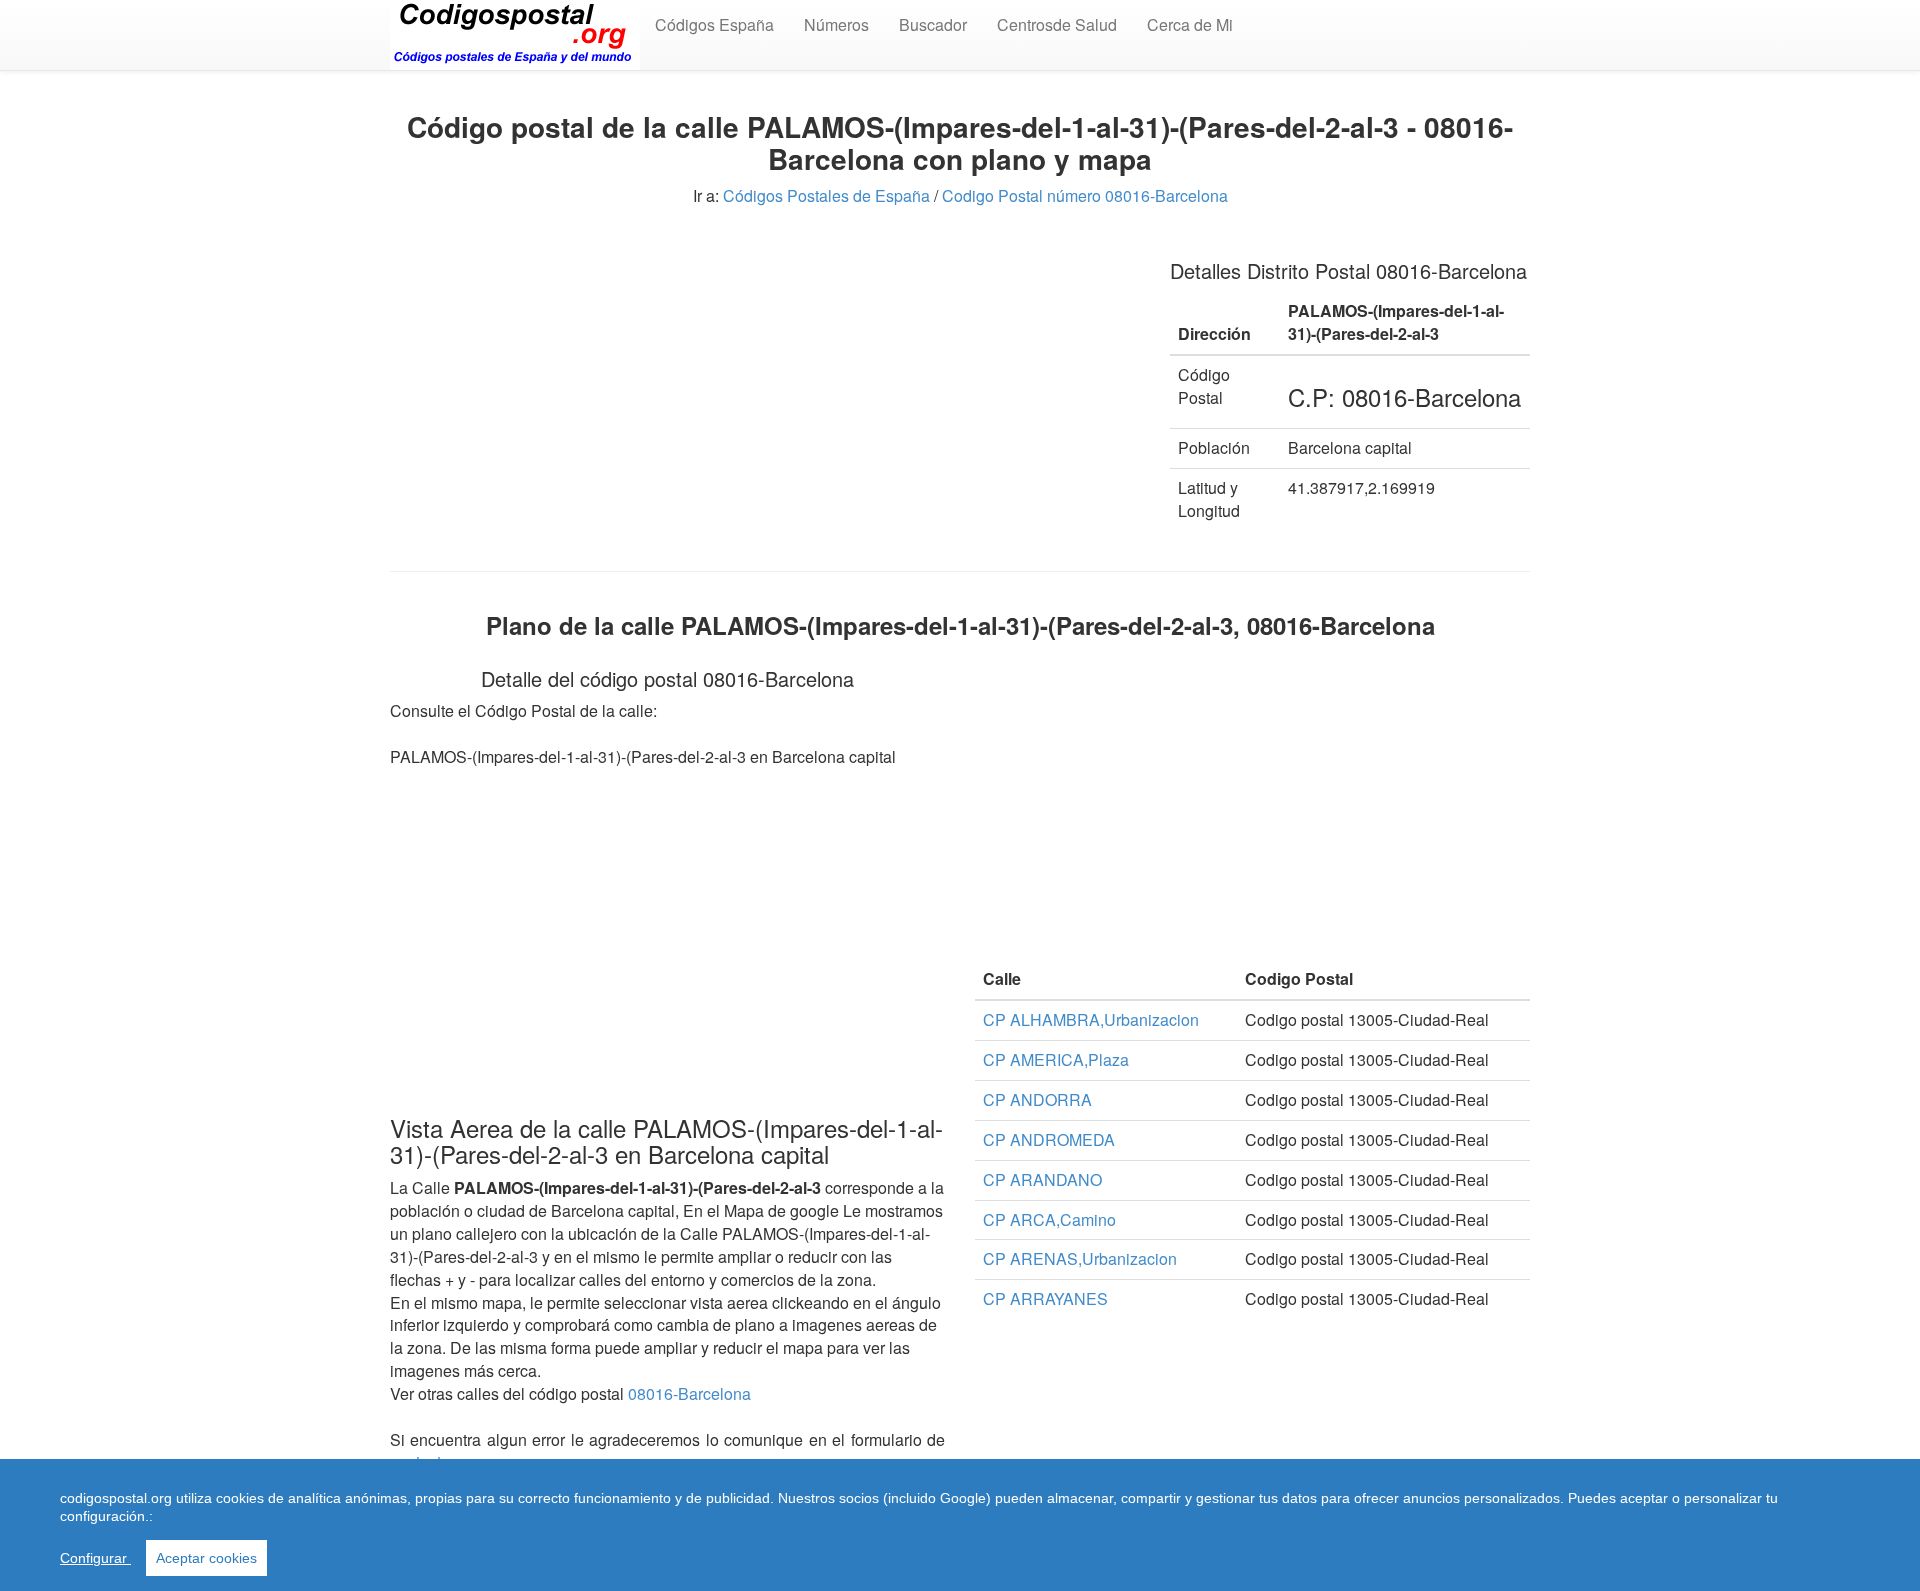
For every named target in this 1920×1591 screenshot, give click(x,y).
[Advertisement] (765, 380)
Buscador (933, 24)
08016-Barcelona (689, 1393)
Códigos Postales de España (826, 195)
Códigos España (714, 24)
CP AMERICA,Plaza (1056, 1059)
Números (836, 24)
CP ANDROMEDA (1049, 1139)
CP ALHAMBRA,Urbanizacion (1091, 1019)
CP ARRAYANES (1045, 1298)
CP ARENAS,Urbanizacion (1080, 1258)
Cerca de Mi (1190, 24)
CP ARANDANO (1042, 1179)
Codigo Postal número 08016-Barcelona (1085, 195)
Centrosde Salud (1057, 24)
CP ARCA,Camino (1049, 1219)
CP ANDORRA (1037, 1099)
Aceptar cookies (206, 1558)
